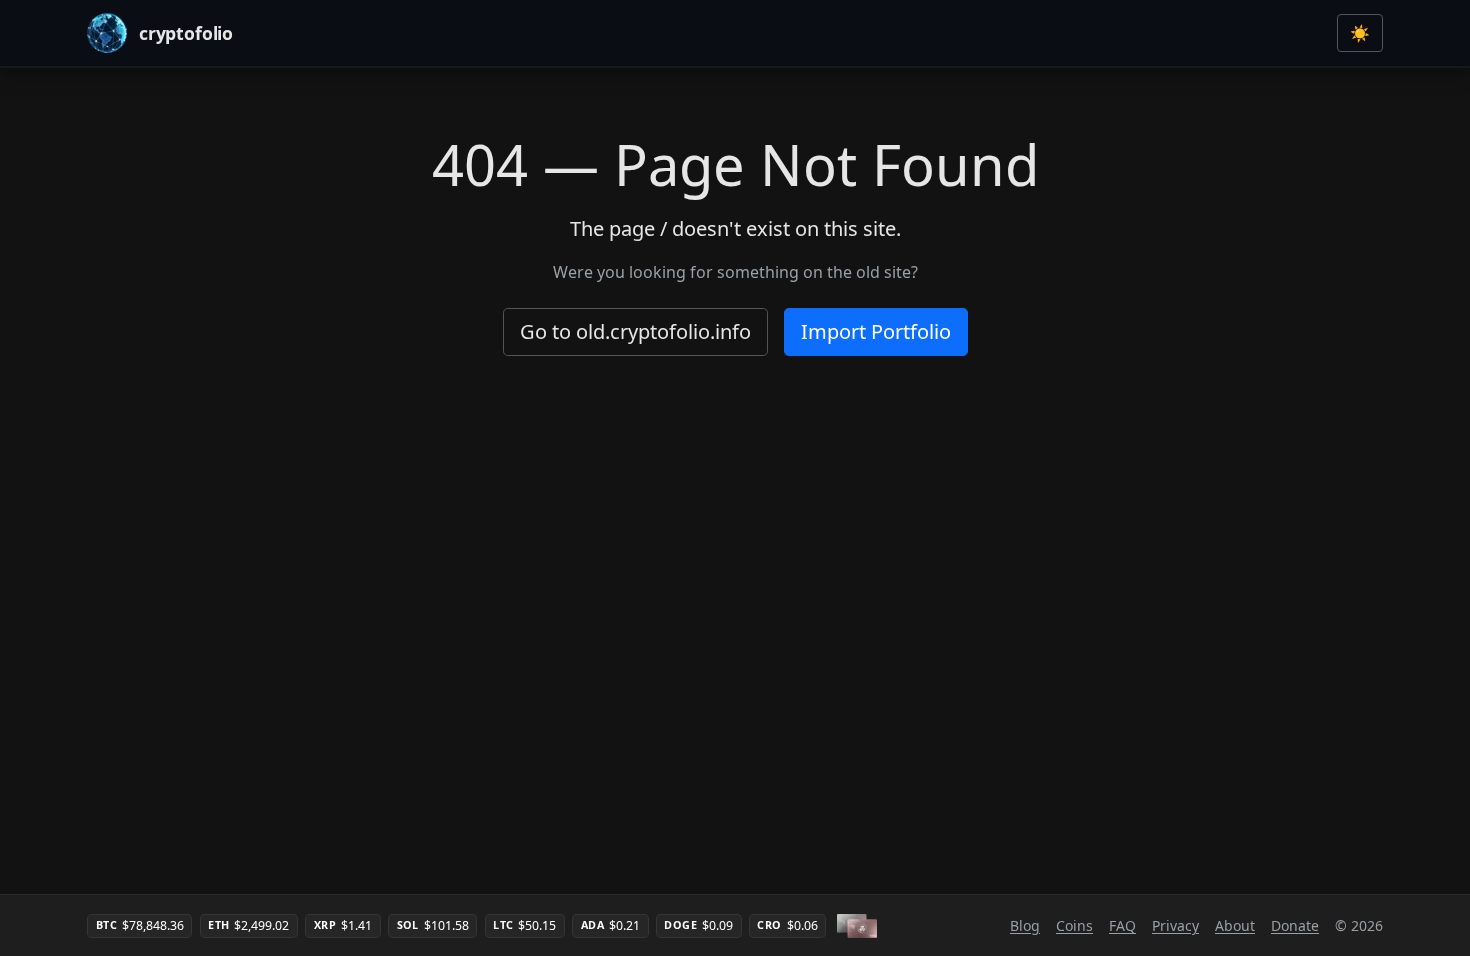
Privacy (1175, 925)
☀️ (1360, 33)
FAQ (1122, 925)
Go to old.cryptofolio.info (635, 331)
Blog (1025, 925)
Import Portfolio (876, 331)
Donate (1295, 925)
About (1235, 925)
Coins (1074, 925)
